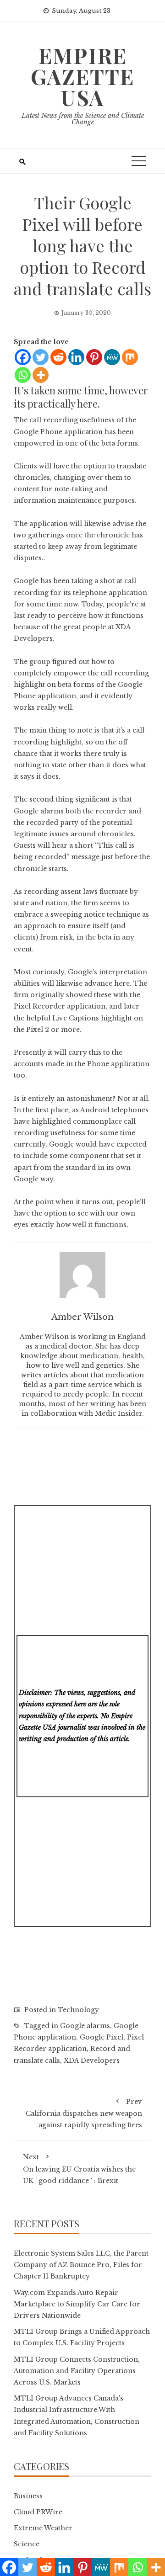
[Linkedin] (76, 357)
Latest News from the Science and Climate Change (83, 119)
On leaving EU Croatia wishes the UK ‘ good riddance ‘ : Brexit (79, 2169)
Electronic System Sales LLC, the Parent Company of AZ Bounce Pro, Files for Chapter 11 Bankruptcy (81, 2265)
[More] (41, 375)
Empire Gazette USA (82, 76)
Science (27, 2544)
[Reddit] (58, 357)
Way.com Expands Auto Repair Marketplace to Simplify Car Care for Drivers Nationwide (77, 2304)
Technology (78, 2010)
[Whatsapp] (23, 375)
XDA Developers (92, 2061)
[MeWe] (112, 357)
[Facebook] (23, 357)
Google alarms (85, 2026)
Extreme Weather (43, 2528)
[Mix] (130, 357)
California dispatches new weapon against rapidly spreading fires (84, 2113)
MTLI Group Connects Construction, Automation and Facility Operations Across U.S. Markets (77, 2371)
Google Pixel (102, 2037)
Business (28, 2496)
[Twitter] (41, 357)
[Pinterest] (94, 357)
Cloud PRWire (38, 2512)
